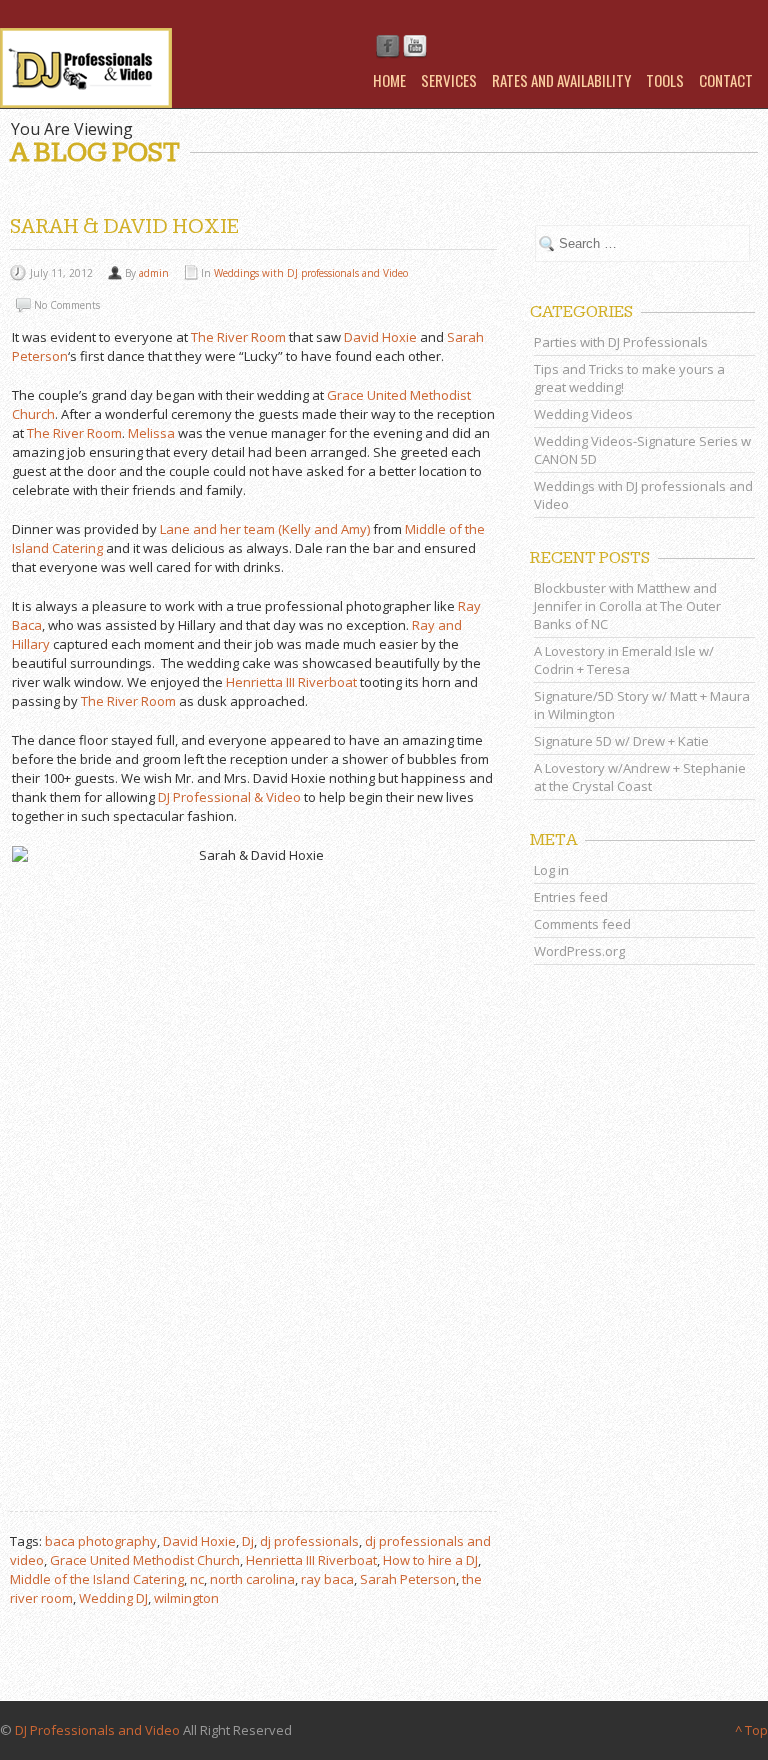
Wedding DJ (113, 1598)
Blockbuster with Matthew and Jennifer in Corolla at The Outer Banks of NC (627, 606)
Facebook (388, 47)
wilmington (186, 1598)
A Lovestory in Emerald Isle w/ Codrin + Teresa (624, 660)
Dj (248, 1541)
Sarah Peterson (408, 1579)
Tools (665, 80)
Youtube (415, 47)
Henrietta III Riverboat (291, 682)
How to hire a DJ (430, 1560)
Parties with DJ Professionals (621, 342)
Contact (726, 80)
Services (449, 80)
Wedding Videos (583, 414)
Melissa (151, 433)
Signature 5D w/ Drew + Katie (621, 741)
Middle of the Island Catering (97, 1579)
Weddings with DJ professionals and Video (311, 273)
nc (197, 1579)
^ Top (751, 1730)
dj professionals (309, 1541)
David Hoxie (380, 337)
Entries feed (571, 897)
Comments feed (582, 924)
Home (389, 80)
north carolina (252, 1579)
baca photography (101, 1541)
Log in (551, 870)
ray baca (327, 1579)
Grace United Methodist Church (145, 1560)
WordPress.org (579, 951)
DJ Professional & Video (229, 797)
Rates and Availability (561, 80)
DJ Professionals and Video (97, 1730)
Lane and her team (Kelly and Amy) (265, 529)
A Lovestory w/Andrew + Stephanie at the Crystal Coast (640, 777)
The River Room (238, 337)
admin (154, 273)
